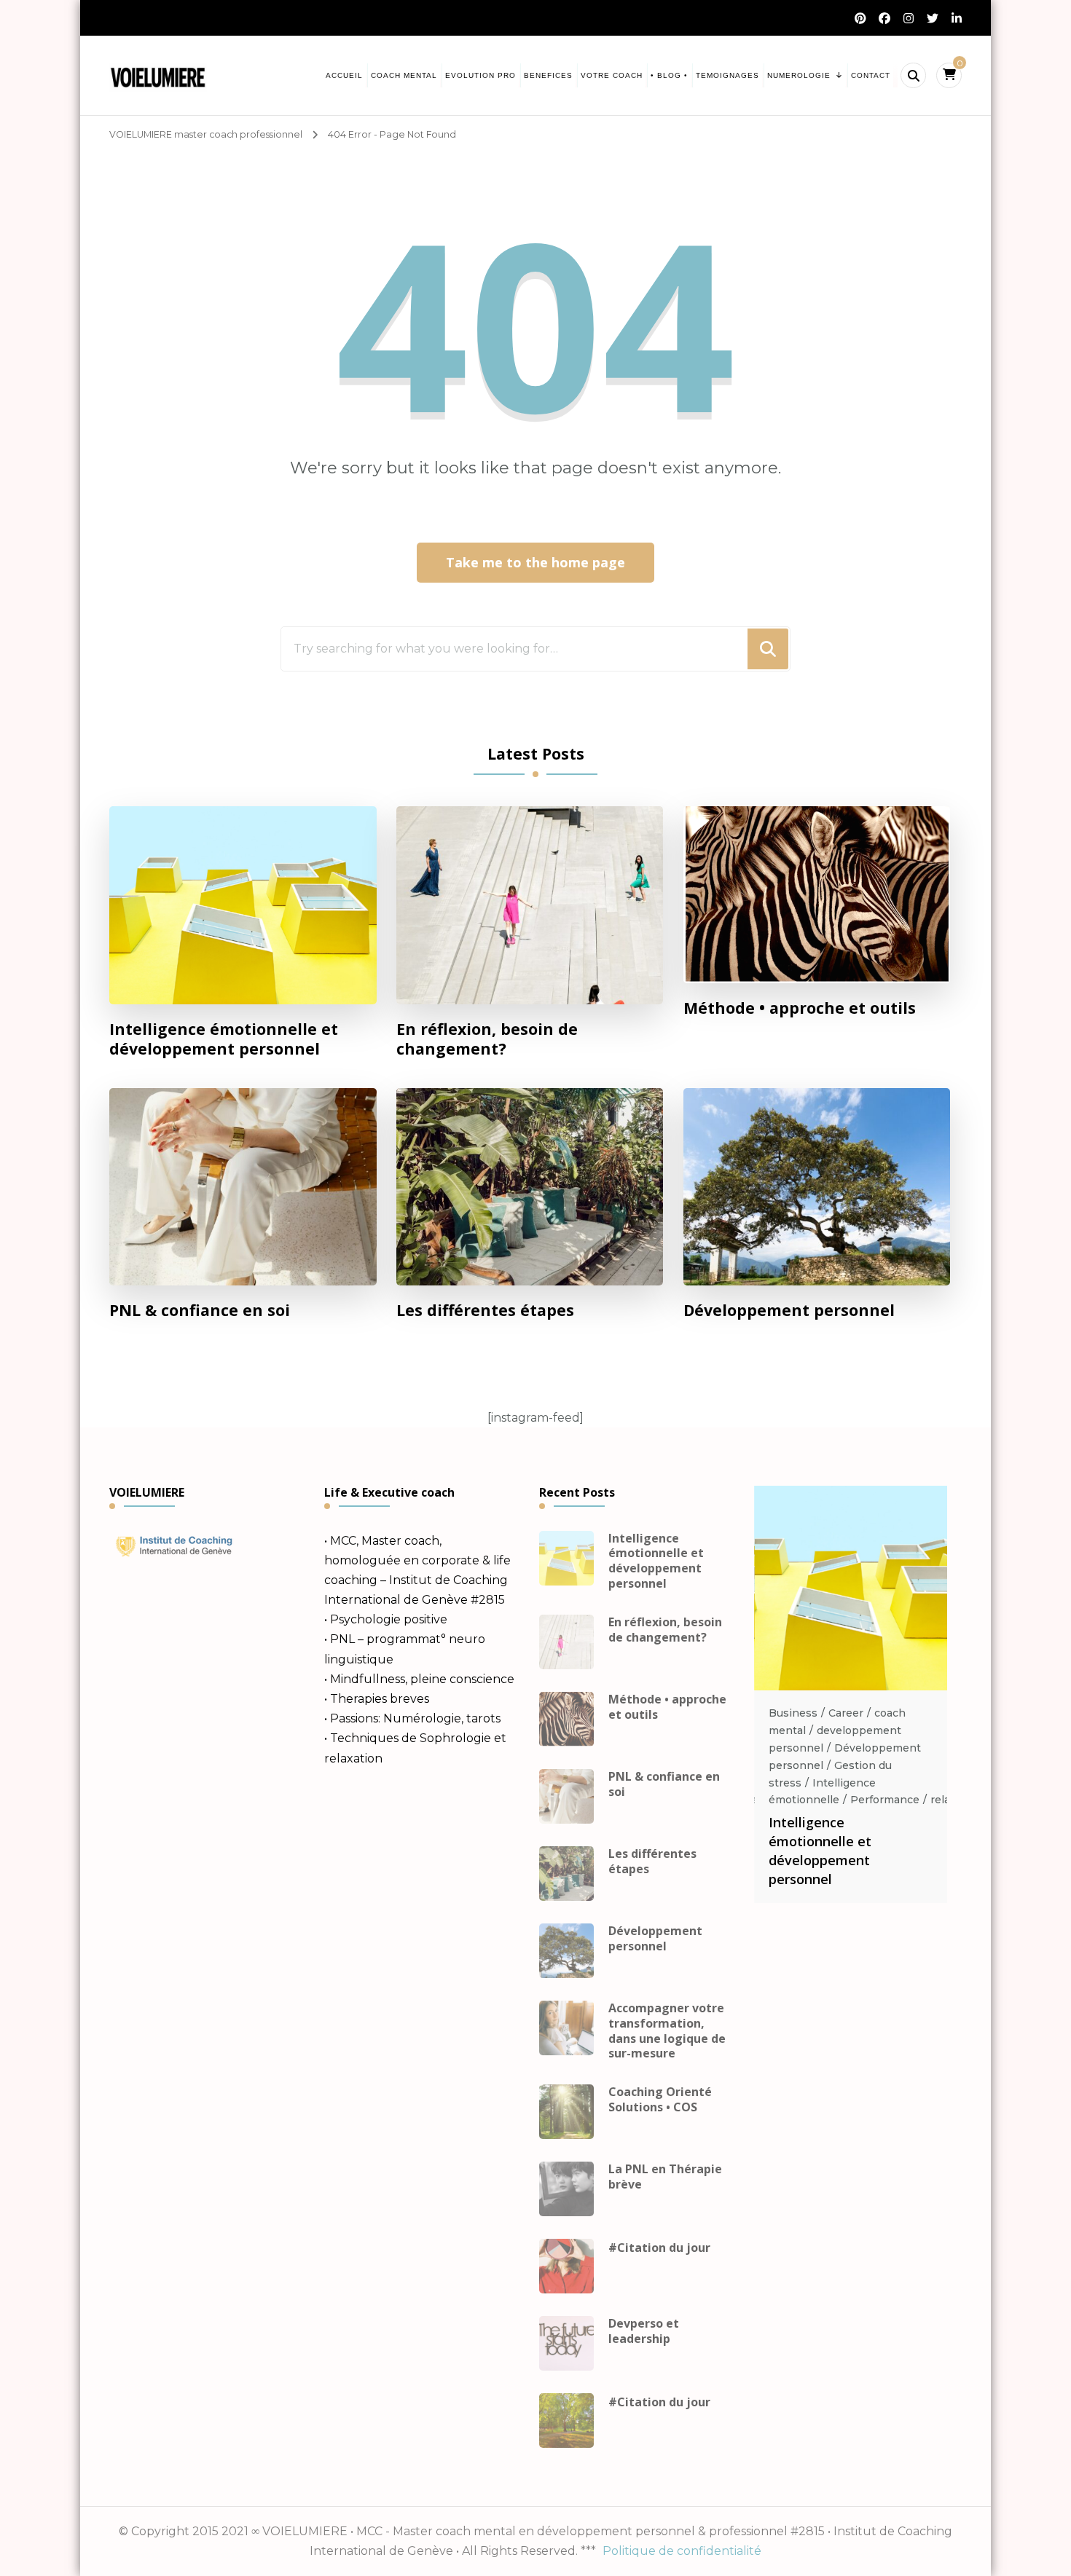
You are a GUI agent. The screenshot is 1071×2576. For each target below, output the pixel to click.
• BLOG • (669, 75)
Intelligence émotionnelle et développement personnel (224, 1039)
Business (793, 1713)
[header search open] (913, 75)
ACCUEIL (344, 75)
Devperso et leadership (644, 2331)
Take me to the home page (535, 562)
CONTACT (871, 75)
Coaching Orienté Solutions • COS (660, 2100)
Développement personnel (789, 1310)
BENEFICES (548, 75)
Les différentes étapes (485, 1310)
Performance (885, 1800)
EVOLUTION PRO (480, 75)
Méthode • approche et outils (800, 1008)
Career (846, 1713)
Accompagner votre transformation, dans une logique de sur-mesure (667, 2031)
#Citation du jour (659, 2248)
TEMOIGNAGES (727, 75)
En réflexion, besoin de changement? (487, 1039)
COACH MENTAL (404, 75)
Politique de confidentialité (682, 2551)
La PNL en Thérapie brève (665, 2177)
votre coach (612, 75)
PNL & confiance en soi (200, 1310)
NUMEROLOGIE (799, 75)
